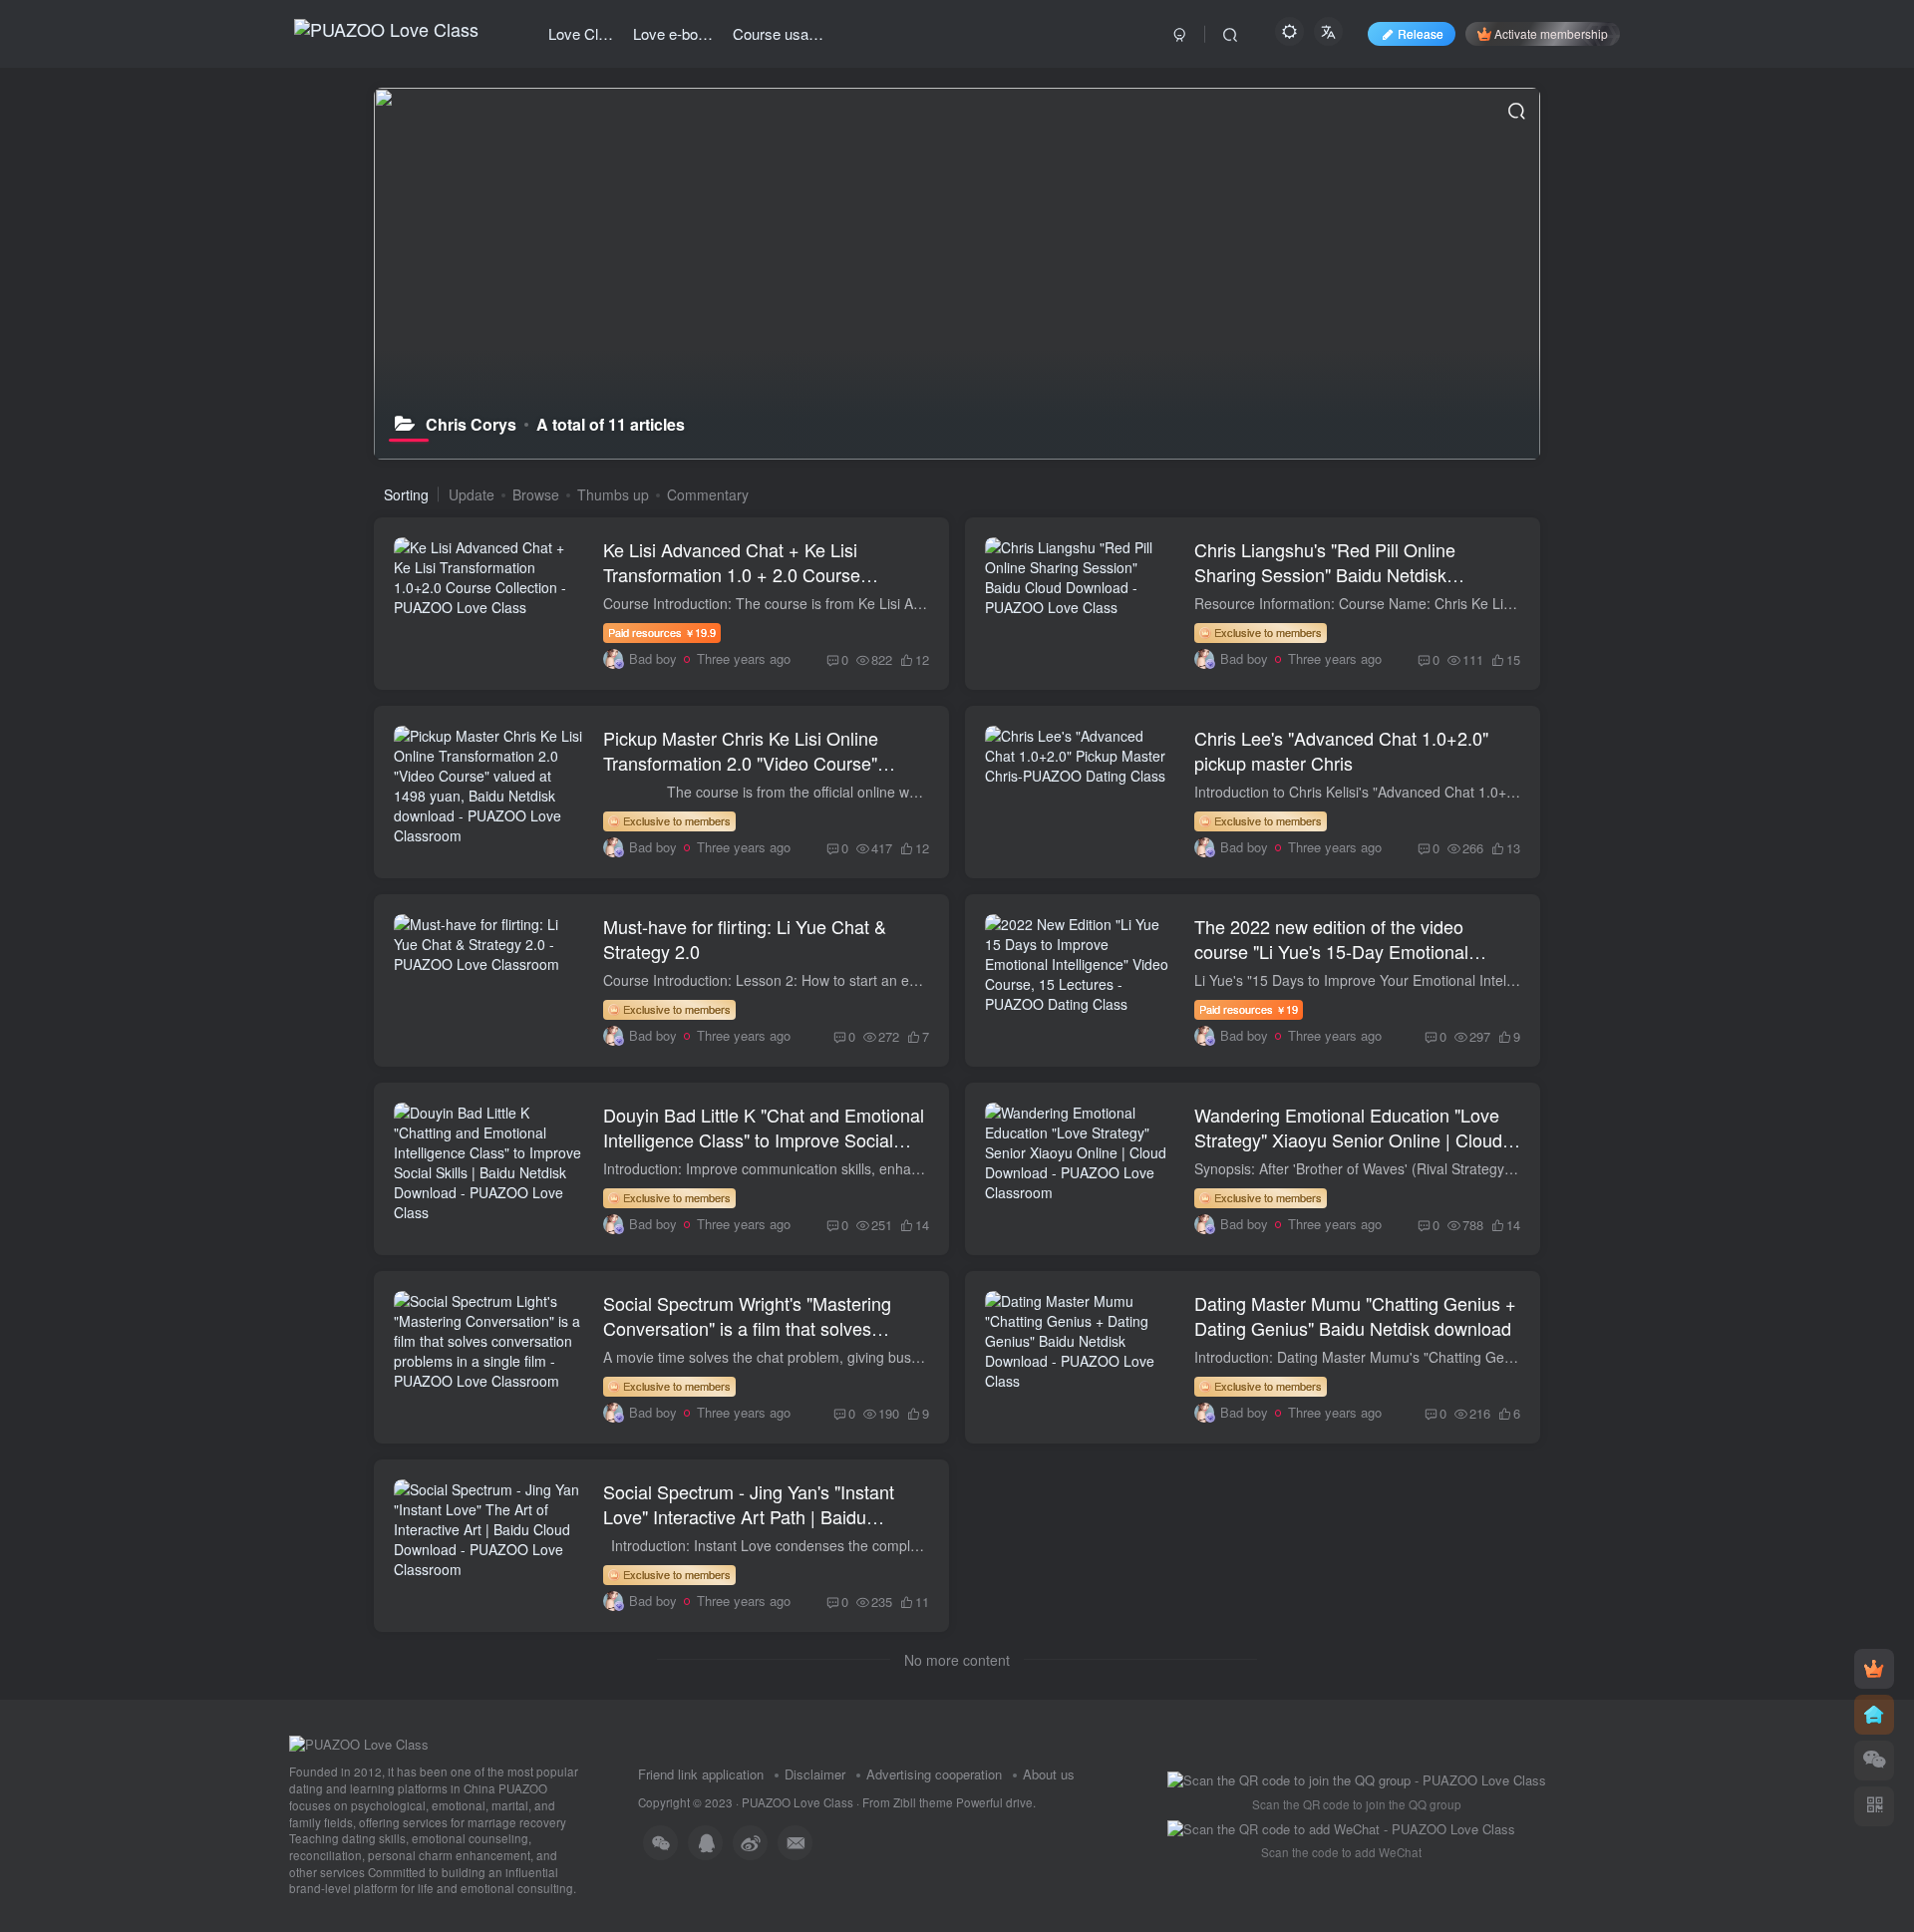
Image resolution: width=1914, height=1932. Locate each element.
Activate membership (1551, 33)
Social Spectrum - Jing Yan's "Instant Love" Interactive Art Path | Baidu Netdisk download (749, 1516)
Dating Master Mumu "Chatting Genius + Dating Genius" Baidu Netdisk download (1355, 1315)
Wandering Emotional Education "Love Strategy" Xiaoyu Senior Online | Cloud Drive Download (1348, 1139)
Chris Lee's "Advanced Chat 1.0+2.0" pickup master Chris (1341, 750)
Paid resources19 (1249, 1009)
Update (472, 494)
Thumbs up (613, 494)
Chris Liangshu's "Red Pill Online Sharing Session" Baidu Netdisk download (1325, 574)
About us (1049, 1774)
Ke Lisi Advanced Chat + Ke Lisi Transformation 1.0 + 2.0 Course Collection (732, 574)
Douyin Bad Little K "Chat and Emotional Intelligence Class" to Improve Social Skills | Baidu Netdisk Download (764, 1139)
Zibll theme (925, 1802)
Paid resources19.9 (662, 632)
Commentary (708, 494)
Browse (536, 494)
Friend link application (701, 1774)
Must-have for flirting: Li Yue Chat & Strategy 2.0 (745, 939)
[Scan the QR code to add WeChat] (1874, 1761)
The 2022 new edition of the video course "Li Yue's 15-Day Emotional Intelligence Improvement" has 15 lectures (1331, 964)
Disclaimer (815, 1774)
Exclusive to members (1267, 632)
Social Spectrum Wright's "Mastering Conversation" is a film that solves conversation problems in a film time (747, 1328)
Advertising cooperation (934, 1774)
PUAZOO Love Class (797, 1802)
